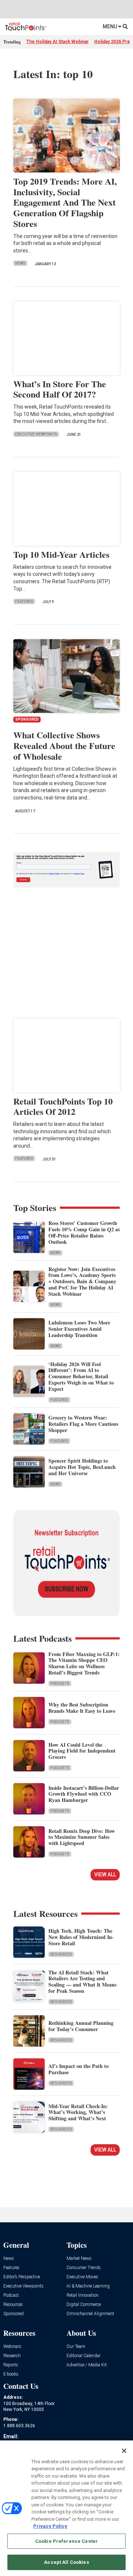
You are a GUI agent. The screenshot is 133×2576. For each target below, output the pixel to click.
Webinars (12, 2347)
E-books (11, 2374)
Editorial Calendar (83, 2356)
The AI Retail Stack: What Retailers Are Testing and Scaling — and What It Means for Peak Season (82, 1982)
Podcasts (60, 1683)
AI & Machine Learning (88, 2286)
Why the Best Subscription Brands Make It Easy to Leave (82, 1708)
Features (24, 601)
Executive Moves (82, 2277)
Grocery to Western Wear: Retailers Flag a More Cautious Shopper (83, 1424)
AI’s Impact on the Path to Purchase (79, 2069)
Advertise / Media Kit (87, 2365)
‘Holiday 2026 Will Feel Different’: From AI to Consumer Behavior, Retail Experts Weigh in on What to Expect (81, 1376)
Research (12, 2356)
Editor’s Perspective (22, 2277)
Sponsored (13, 2314)
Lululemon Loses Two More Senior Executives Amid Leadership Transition (79, 1329)
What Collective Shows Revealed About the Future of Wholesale (64, 745)
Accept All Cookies (66, 2562)
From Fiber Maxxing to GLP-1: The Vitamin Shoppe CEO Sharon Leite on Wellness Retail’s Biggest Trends (84, 1663)
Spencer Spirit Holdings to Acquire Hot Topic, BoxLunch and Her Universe (82, 1467)
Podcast (11, 2295)
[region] (66, 2508)
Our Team (76, 2347)
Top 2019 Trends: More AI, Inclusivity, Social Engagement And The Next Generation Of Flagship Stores (65, 202)
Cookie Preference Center (66, 2541)
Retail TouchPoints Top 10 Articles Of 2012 (63, 1106)
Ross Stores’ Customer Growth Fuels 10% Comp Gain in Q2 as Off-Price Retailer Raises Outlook (84, 1232)
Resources (61, 1954)
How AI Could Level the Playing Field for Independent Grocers (82, 1751)
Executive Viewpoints (36, 434)
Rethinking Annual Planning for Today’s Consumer (81, 2026)
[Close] (124, 2451)
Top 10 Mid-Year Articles (61, 554)
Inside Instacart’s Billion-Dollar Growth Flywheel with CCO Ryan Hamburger (84, 1794)
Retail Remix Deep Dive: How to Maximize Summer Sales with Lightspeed (82, 1837)
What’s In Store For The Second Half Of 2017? (60, 389)
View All (105, 1875)
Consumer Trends (84, 2268)
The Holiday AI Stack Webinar (57, 42)
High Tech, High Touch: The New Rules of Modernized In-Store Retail (81, 1937)
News (20, 263)
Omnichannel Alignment (90, 2314)
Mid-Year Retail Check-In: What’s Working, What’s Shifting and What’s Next (78, 2112)
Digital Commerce (84, 2305)
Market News (79, 2259)
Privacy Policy (50, 2526)
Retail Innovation (83, 2295)
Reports (11, 2365)
